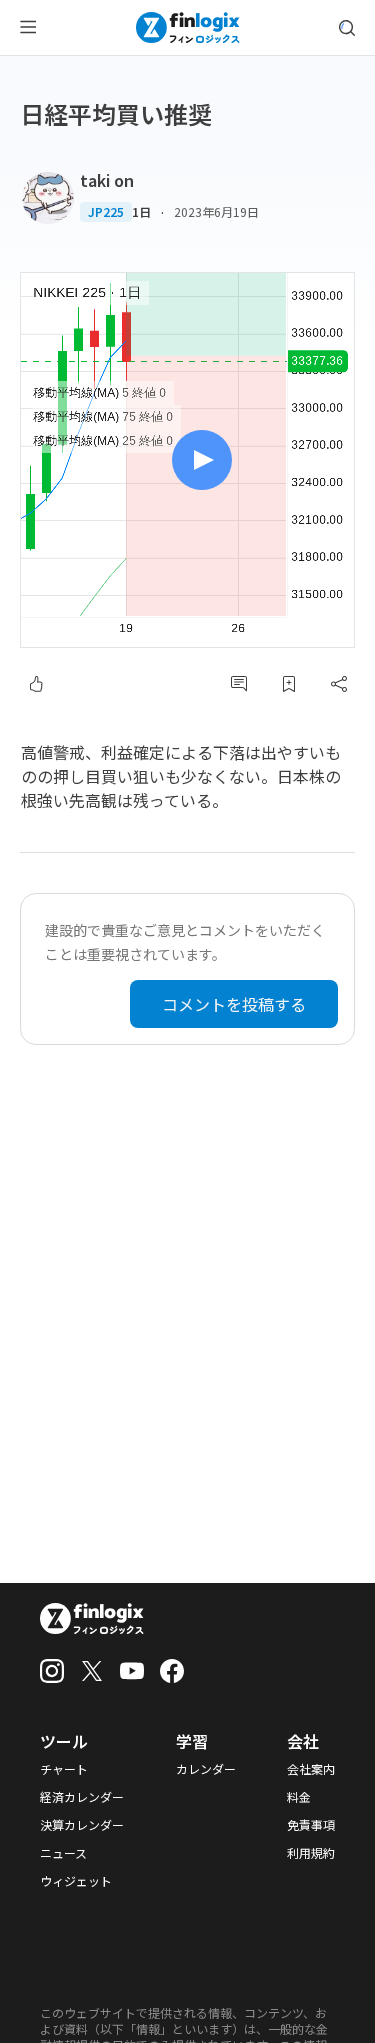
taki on (107, 180)
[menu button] (28, 28)
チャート (64, 1769)
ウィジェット (76, 1881)
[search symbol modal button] (347, 28)
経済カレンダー (82, 1797)
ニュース (63, 1853)
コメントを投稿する (234, 1004)
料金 (299, 1797)
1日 (141, 212)
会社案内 (311, 1769)
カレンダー (206, 1769)
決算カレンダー (82, 1825)
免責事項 (311, 1825)
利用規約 (311, 1853)
